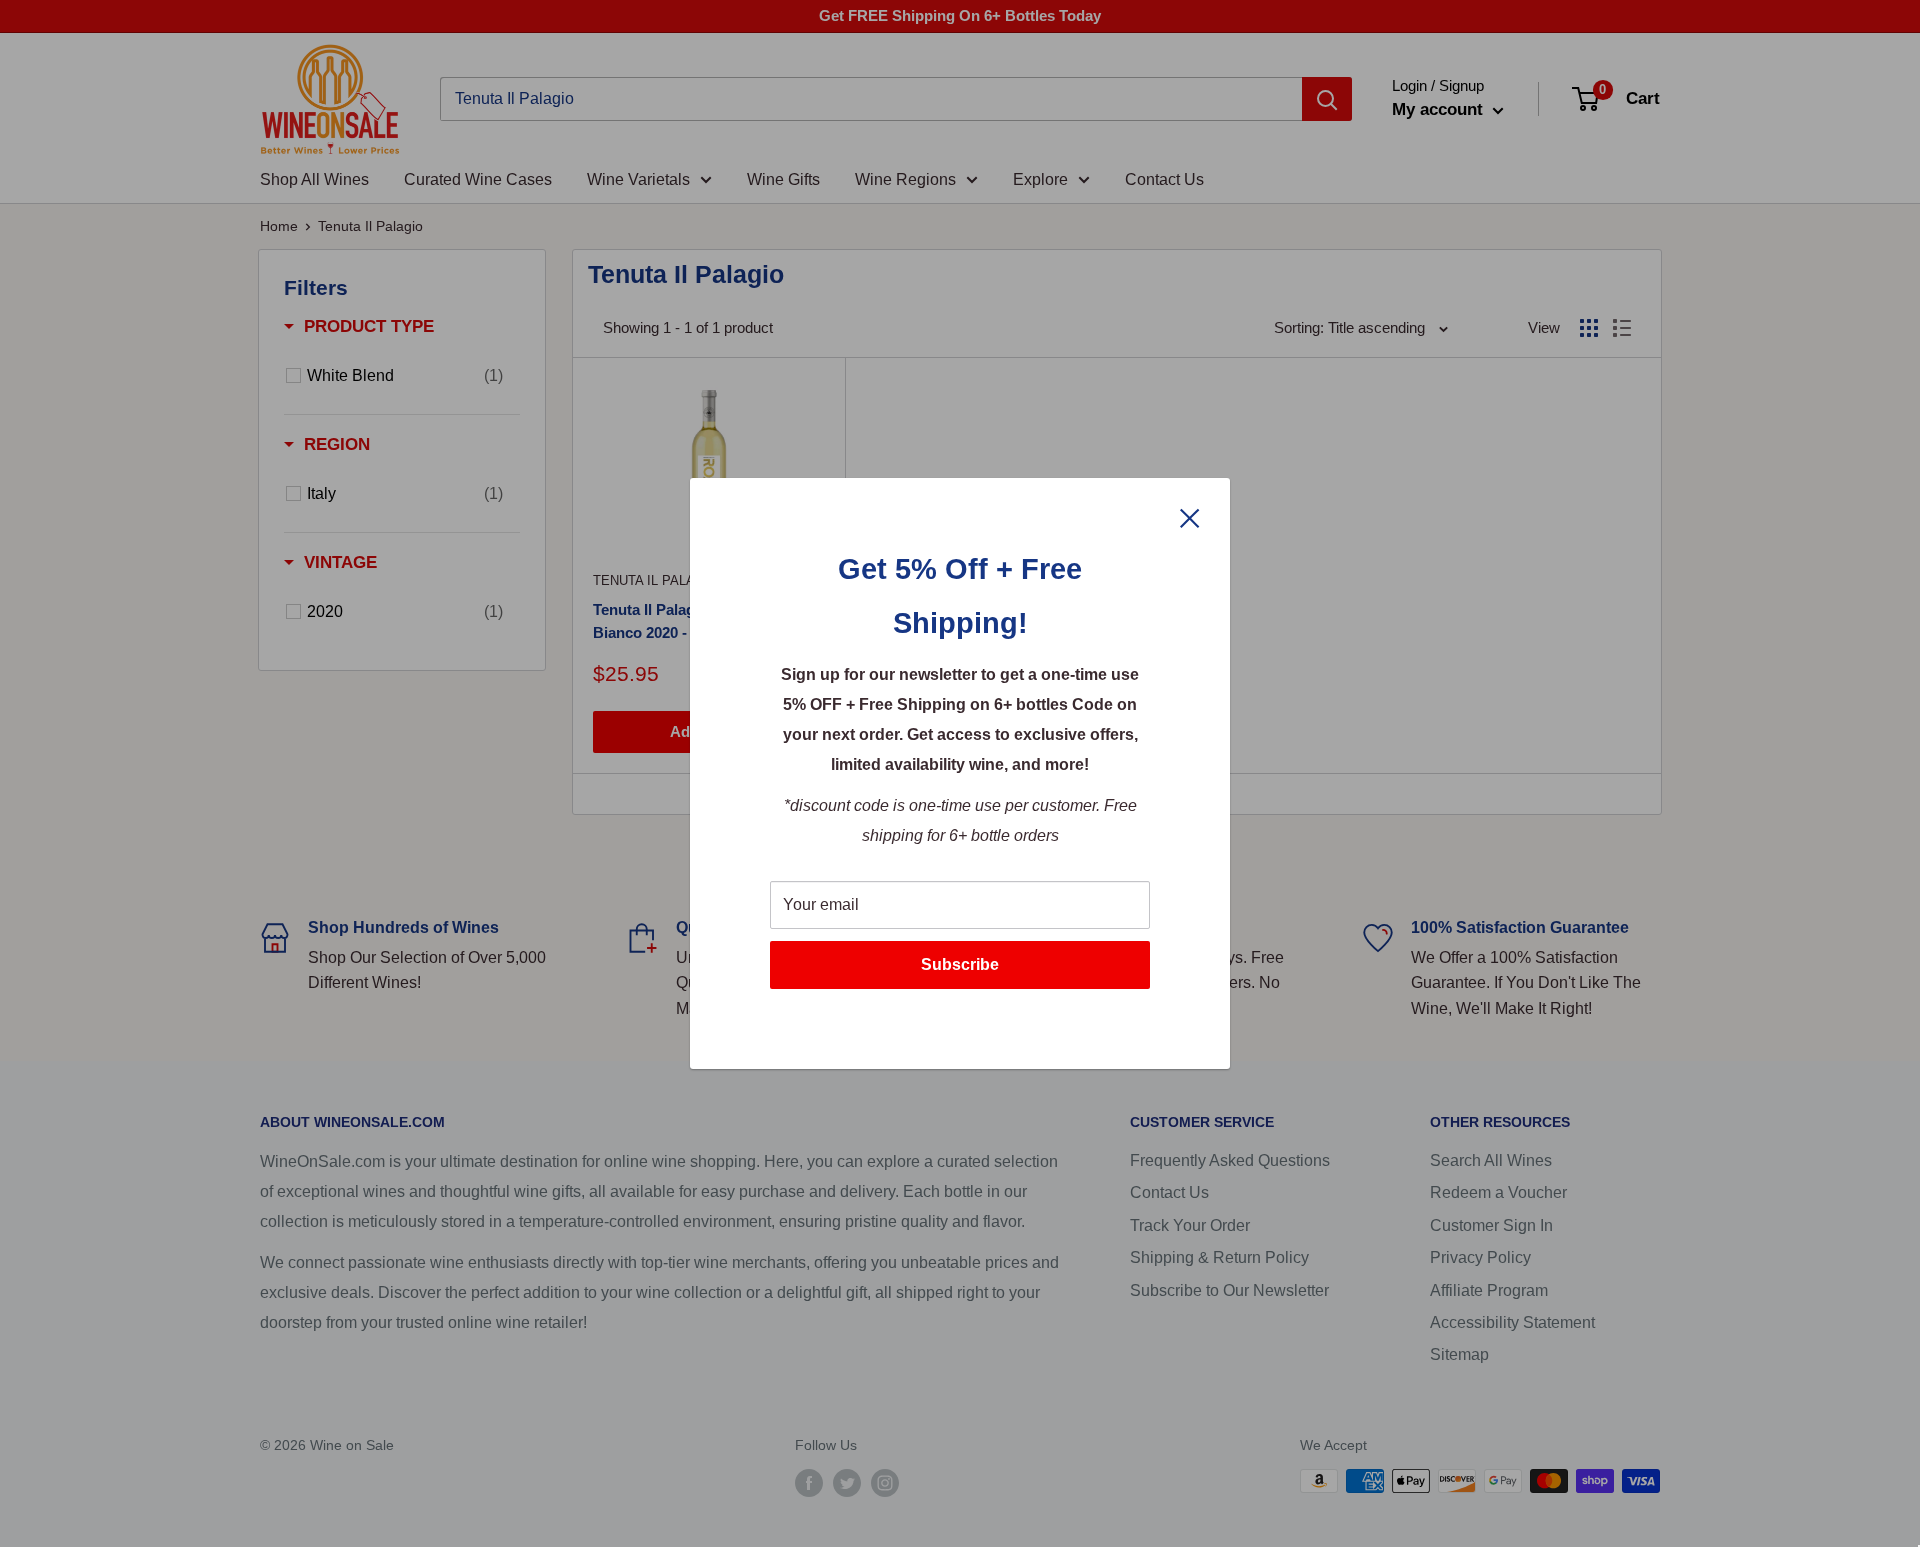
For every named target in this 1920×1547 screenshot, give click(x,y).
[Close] (1190, 517)
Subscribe (960, 964)
